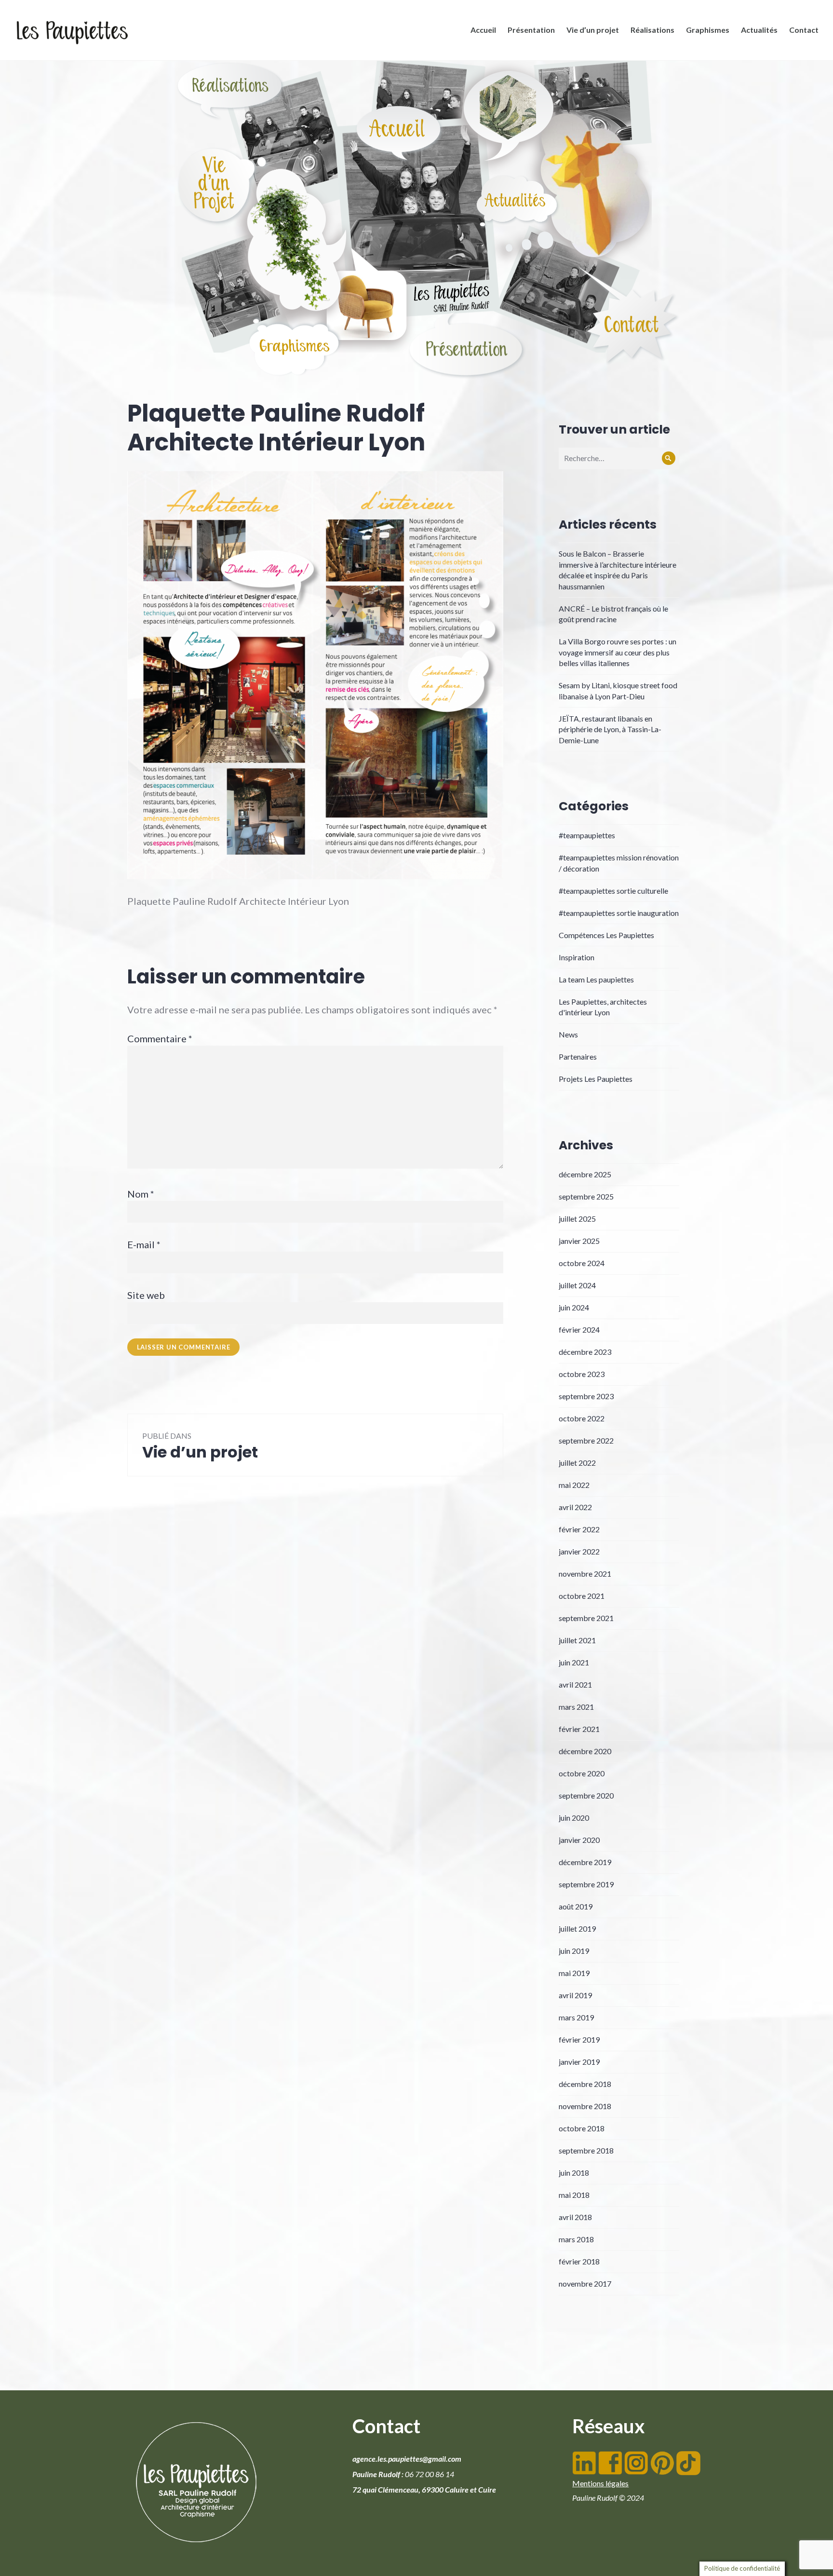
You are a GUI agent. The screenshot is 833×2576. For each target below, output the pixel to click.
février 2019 (579, 2039)
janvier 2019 (579, 2062)
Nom (141, 1194)
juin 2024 (574, 1307)
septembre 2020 (586, 1795)
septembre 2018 (586, 2150)
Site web (146, 1295)
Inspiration (577, 957)
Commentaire (160, 1038)
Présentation (531, 30)
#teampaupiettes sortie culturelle (613, 891)
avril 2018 (575, 2217)
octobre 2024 (582, 1263)
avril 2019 (575, 1995)
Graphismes (708, 30)
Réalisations (652, 30)
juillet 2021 (577, 1640)
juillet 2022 (577, 1463)
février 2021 (579, 1729)
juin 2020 (574, 1818)
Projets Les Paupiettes (596, 1079)
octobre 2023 (582, 1374)
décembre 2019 (585, 1862)
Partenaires (578, 1056)
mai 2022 (574, 1485)
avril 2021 (575, 1684)
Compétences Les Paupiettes (606, 935)
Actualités (759, 30)
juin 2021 (574, 1662)
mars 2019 (576, 2017)
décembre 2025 (585, 1174)
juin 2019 (574, 1951)
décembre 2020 (585, 1751)
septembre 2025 (586, 1196)
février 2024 (579, 1329)
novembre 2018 (585, 2106)
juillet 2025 (577, 1219)
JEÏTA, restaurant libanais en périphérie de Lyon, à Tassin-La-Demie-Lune (610, 729)
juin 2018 (574, 2173)
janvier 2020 (579, 1840)
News (568, 1034)
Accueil (483, 30)
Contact (804, 30)
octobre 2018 (582, 2128)
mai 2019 (574, 1973)
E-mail (144, 1244)
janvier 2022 (579, 1551)
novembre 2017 (585, 2283)
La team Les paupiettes (596, 979)
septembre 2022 (586, 1440)
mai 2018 (574, 2195)
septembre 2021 (586, 1618)
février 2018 (579, 2261)
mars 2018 (576, 2239)
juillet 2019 (577, 1929)
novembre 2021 (585, 1574)
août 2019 (576, 1906)
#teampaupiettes (587, 835)
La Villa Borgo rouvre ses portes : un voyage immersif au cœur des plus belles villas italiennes (618, 652)
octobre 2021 (582, 1596)
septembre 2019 (586, 1884)
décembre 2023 (585, 1352)
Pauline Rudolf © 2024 (608, 2498)
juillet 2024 (577, 1285)
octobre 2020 (582, 1773)
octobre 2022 (582, 1418)
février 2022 (579, 1529)
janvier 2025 (579, 1241)
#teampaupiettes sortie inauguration (619, 913)
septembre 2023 (586, 1396)
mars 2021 (576, 1707)
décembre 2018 (585, 2084)
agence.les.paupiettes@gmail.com (407, 2459)
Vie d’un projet (593, 30)
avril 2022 (575, 1507)
